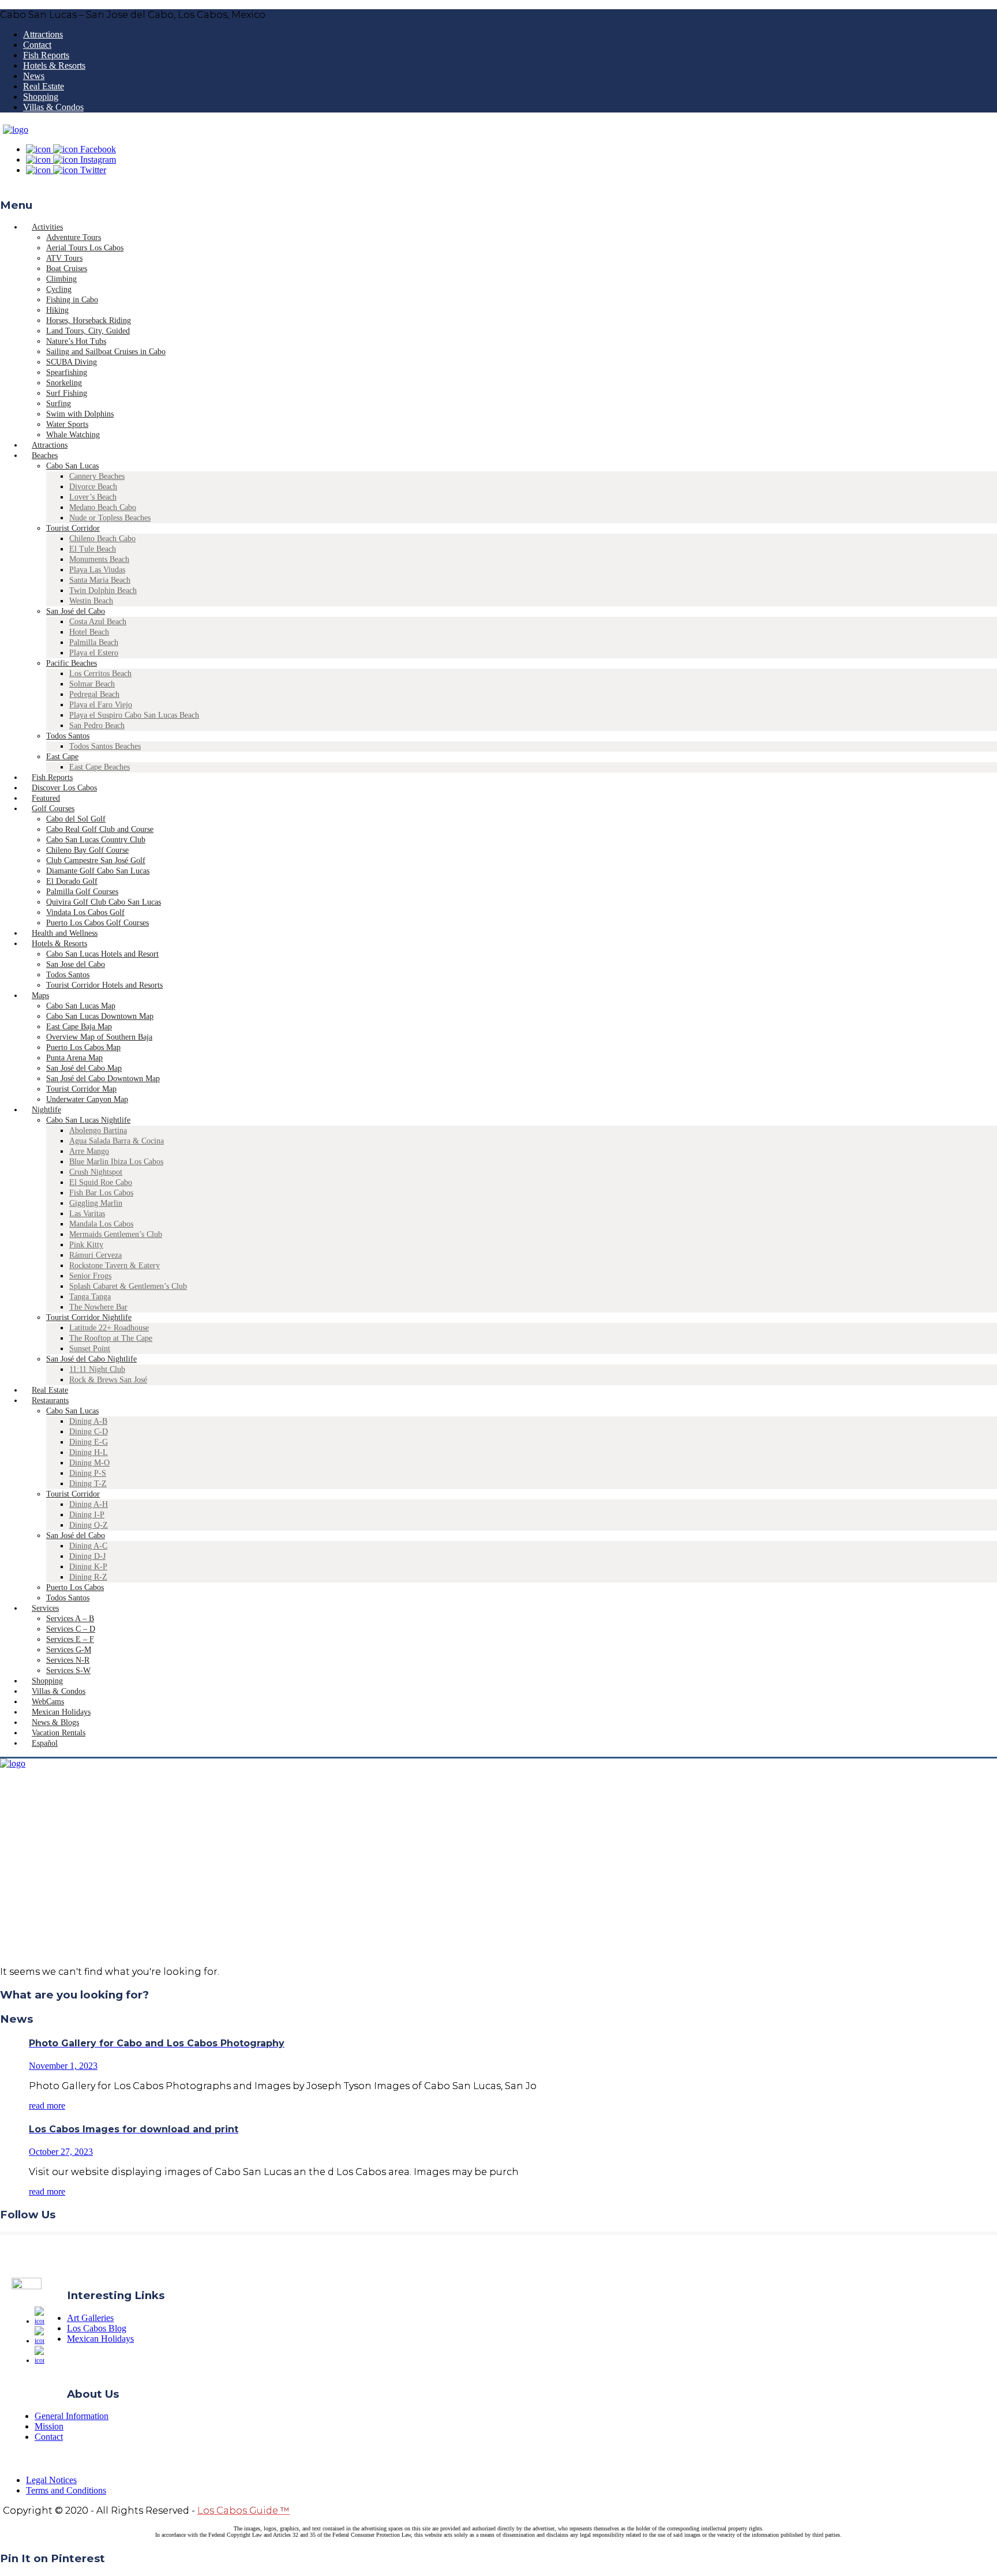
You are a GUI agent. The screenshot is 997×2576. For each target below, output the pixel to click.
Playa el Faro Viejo (101, 705)
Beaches (45, 455)
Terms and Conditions (66, 2490)
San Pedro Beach (97, 725)
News (34, 76)
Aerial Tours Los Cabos (85, 248)
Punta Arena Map (74, 1058)
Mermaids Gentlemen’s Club (116, 1234)
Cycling (59, 289)
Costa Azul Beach (98, 622)
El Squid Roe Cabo (101, 1182)
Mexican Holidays (100, 2339)
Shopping (41, 97)
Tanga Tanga (90, 1297)
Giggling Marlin (96, 1203)
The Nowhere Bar (98, 1307)
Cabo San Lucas (72, 466)
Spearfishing (67, 372)
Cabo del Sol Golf (76, 819)
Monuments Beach (99, 559)
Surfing (59, 404)
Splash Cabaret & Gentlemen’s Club (128, 1286)
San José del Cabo (76, 611)
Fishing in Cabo (72, 300)
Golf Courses (53, 809)
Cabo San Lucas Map (81, 1006)
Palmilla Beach (94, 642)
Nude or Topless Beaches (110, 518)
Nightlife (46, 1110)
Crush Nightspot (96, 1172)
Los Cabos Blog (97, 2328)
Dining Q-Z (89, 1525)
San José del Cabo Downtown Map (103, 1079)
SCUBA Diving (72, 362)
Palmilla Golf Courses (82, 892)
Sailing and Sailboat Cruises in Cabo (106, 352)
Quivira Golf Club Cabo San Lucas (104, 902)
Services (45, 1608)
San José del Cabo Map (84, 1068)
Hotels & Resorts (54, 65)
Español (45, 1743)
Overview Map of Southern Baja (99, 1037)
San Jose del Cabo (76, 964)
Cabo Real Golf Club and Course (100, 829)
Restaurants (50, 1401)
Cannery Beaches (97, 476)
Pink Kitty (86, 1245)
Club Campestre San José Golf (96, 860)
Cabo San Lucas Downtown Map (100, 1016)
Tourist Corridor (73, 528)
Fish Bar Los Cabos (101, 1193)
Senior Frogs (90, 1276)
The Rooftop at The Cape (111, 1338)
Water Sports (67, 424)
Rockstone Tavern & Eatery (115, 1265)
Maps (40, 995)
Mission (49, 2426)
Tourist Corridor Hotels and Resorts (104, 985)
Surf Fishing (67, 393)
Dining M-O (89, 1463)
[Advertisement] (498, 1876)
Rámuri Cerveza (95, 1255)
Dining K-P (88, 1567)
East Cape (62, 757)
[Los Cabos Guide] (16, 130)
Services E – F (70, 1639)
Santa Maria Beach (100, 580)
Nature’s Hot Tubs (76, 341)
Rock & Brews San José (108, 1380)
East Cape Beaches (100, 767)
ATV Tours (64, 258)
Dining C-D (89, 1432)
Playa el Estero (94, 653)
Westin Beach (91, 601)
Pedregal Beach (94, 694)
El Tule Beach (93, 549)
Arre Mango (89, 1151)
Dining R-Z (88, 1577)
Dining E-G (89, 1442)
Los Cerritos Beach (100, 674)
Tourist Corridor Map (81, 1089)
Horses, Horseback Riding (89, 320)
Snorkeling (64, 383)
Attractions (43, 34)
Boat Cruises (67, 269)
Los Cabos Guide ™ (243, 2511)
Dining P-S (88, 1473)
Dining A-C (88, 1546)
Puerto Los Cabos (75, 1587)
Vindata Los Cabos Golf (85, 912)
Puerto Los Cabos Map (83, 1047)
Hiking (57, 310)
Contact (37, 45)
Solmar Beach (92, 684)
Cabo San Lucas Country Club (96, 840)
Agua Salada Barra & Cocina (117, 1141)
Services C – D (71, 1629)
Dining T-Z (88, 1484)
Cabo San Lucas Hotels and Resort (102, 954)
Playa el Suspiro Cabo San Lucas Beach (134, 715)
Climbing (61, 279)
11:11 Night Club (97, 1369)
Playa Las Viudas (97, 570)
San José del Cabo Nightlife (91, 1359)
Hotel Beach (89, 632)
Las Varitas (87, 1214)
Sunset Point (90, 1349)
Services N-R (68, 1660)
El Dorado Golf (72, 881)
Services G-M (69, 1650)
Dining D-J (87, 1556)
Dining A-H (89, 1504)
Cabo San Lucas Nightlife (88, 1120)
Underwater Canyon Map (87, 1099)
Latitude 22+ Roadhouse (109, 1328)
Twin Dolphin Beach (103, 590)
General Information (72, 2416)
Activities (47, 227)
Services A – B (70, 1619)
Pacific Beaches (72, 663)
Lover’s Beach (93, 497)
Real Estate (44, 86)
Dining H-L (89, 1452)
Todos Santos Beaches (105, 746)
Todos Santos (68, 736)
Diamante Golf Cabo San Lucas (98, 871)
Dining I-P (87, 1515)
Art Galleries (90, 2318)
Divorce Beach (93, 487)
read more (47, 2106)
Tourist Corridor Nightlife (89, 1317)
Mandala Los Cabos (101, 1224)
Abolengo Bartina (98, 1130)
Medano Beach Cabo (103, 507)
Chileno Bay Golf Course (87, 850)
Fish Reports (46, 55)
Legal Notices (51, 2480)
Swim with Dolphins (80, 414)
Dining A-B (88, 1421)
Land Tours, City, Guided (88, 331)
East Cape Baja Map (79, 1027)
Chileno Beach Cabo (102, 539)
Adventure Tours (74, 237)
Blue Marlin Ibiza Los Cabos (116, 1162)
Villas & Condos (53, 107)
